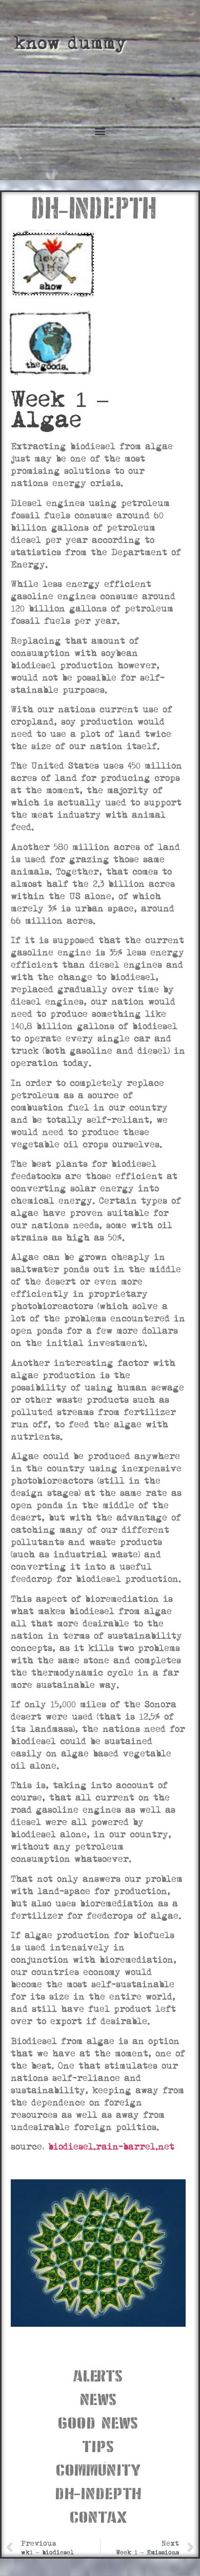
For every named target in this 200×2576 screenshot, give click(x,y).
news (98, 2398)
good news (98, 2422)
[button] (100, 131)
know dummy (70, 43)
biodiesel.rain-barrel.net (111, 2147)
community (98, 2469)
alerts (98, 2375)
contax (98, 2516)
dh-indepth (98, 2492)
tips (98, 2445)
